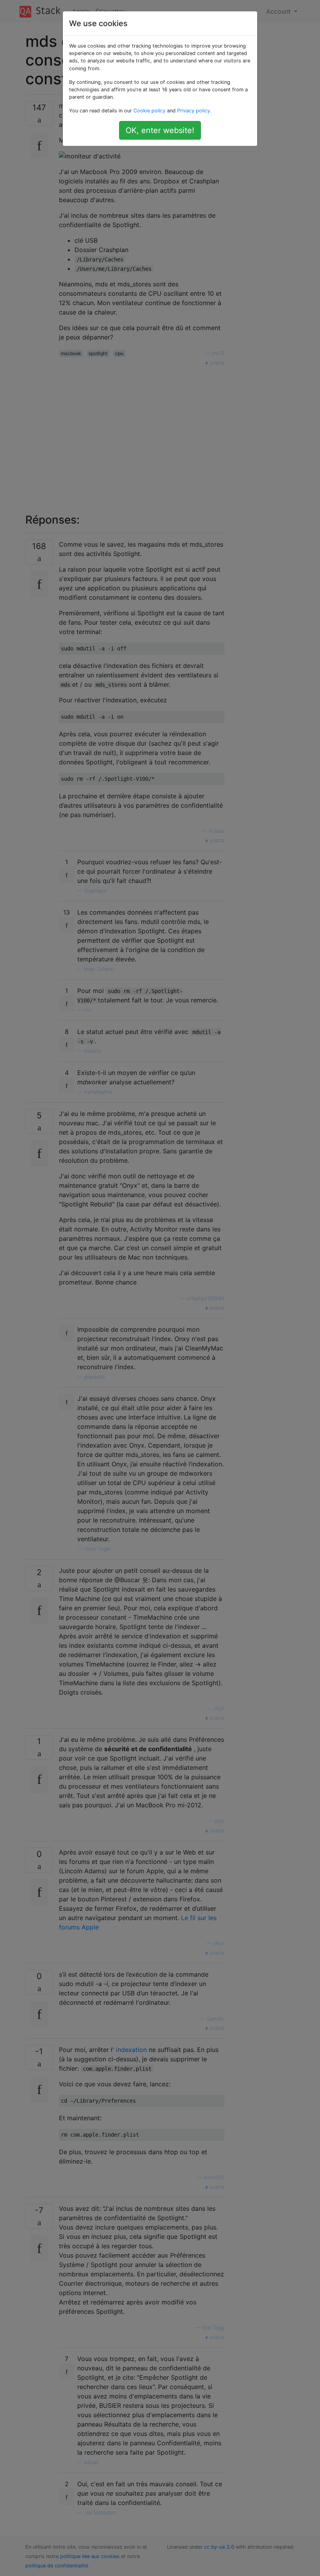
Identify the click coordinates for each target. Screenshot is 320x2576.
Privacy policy (194, 111)
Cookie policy (149, 111)
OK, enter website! (160, 130)
